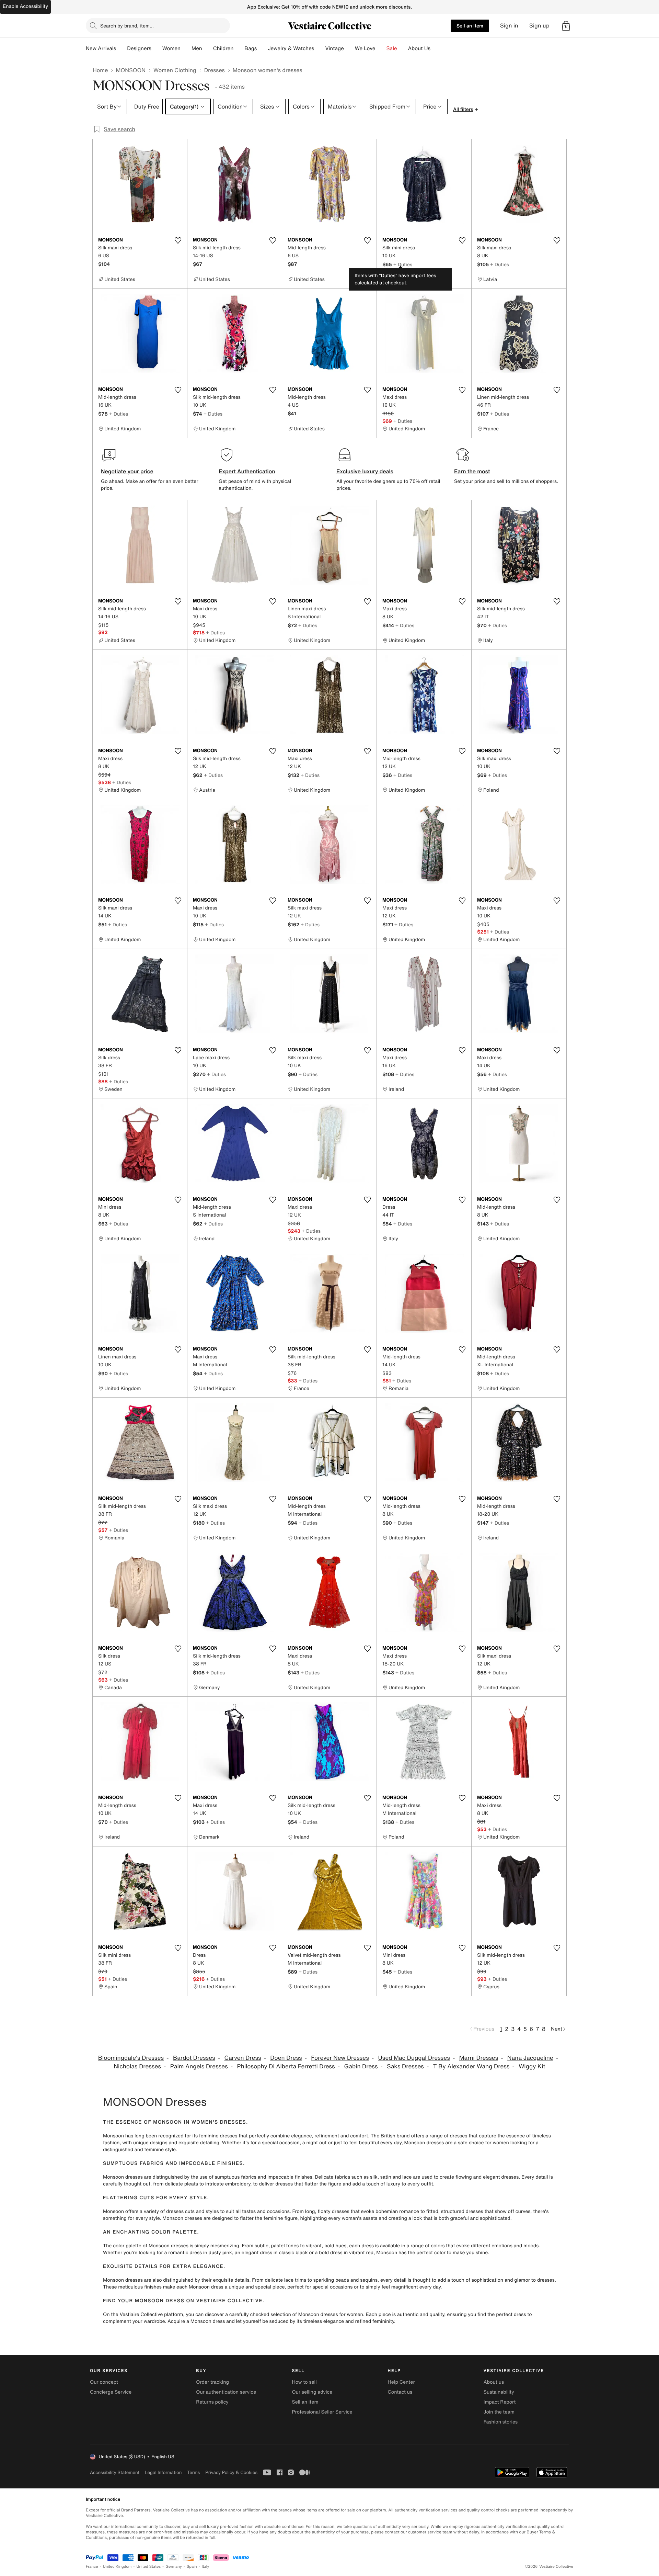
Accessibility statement (115, 2472)
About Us (419, 48)
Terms (193, 2472)
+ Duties (403, 264)
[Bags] (262, 48)
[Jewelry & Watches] (320, 48)
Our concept (104, 2382)
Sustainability (499, 2392)
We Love (365, 48)
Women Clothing (175, 70)
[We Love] (381, 48)
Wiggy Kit (532, 2066)
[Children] (239, 48)
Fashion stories (501, 2422)
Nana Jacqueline (530, 2058)
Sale (392, 48)
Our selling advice (312, 2392)
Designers (139, 48)
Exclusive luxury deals (365, 471)
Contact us (400, 2392)
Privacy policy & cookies (231, 2472)
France (92, 2567)
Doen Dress (286, 2058)
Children (223, 48)
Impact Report (500, 2402)
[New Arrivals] (122, 48)
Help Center (401, 2382)
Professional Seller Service (322, 2412)
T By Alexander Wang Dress (471, 2066)
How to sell (304, 2382)
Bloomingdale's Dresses (131, 2058)
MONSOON (131, 70)
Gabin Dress (361, 2066)
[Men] (208, 48)
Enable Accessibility (25, 6)
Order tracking (212, 2382)
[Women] (186, 48)
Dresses (215, 70)
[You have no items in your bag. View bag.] (566, 26)
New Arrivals (101, 48)
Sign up (539, 26)
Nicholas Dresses (137, 2066)
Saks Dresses (405, 2066)
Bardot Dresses (194, 2058)
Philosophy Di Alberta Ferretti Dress (286, 2066)
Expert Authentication (247, 471)
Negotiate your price (127, 471)
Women (171, 48)
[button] (566, 26)
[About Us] (436, 48)
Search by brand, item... (127, 26)
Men (197, 48)
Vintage (334, 48)
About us (494, 2382)
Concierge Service (111, 2392)
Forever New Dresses (340, 2058)
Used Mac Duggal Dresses (414, 2058)
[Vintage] (349, 48)
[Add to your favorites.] (178, 240)
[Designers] (157, 48)
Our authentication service (226, 2392)
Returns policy (212, 2402)
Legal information (163, 2472)
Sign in (509, 26)
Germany (174, 2567)
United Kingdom (117, 2567)
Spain (192, 2567)
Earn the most (472, 471)
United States (149, 2567)
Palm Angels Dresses (199, 2066)
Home (100, 70)
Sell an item (470, 26)
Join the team (499, 2412)
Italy (206, 2567)
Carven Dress (242, 2058)
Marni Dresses (479, 2058)
